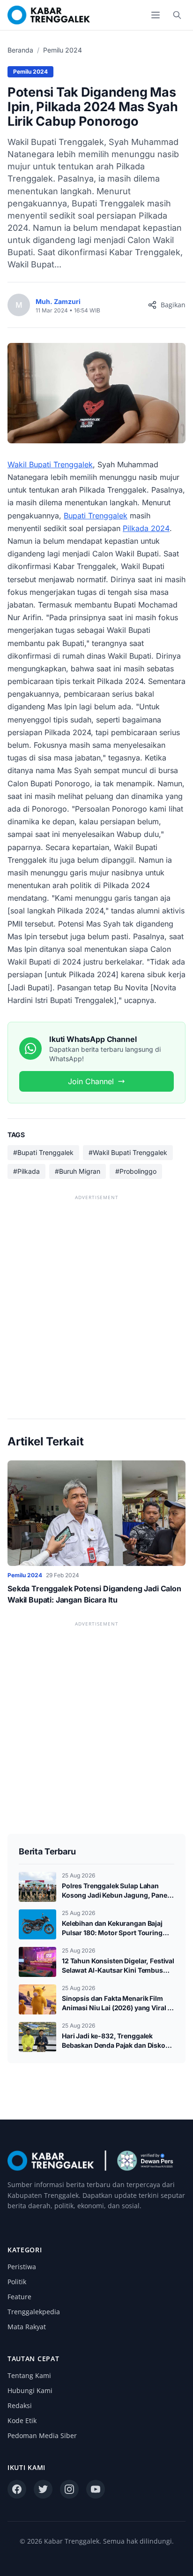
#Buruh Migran (78, 1171)
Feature (19, 2297)
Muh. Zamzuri (58, 301)
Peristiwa (22, 2267)
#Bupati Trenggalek (43, 1152)
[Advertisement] (96, 1299)
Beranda (20, 50)
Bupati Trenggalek (96, 516)
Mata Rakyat (27, 2327)
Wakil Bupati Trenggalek (50, 464)
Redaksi (20, 2405)
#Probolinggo (136, 1171)
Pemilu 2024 (63, 50)
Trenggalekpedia (34, 2312)
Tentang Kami (29, 2375)
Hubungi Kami (30, 2390)
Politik (17, 2282)
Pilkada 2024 (146, 528)
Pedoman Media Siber (42, 2435)
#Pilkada (26, 1171)
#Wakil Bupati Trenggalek (128, 1152)
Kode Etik (22, 2420)
